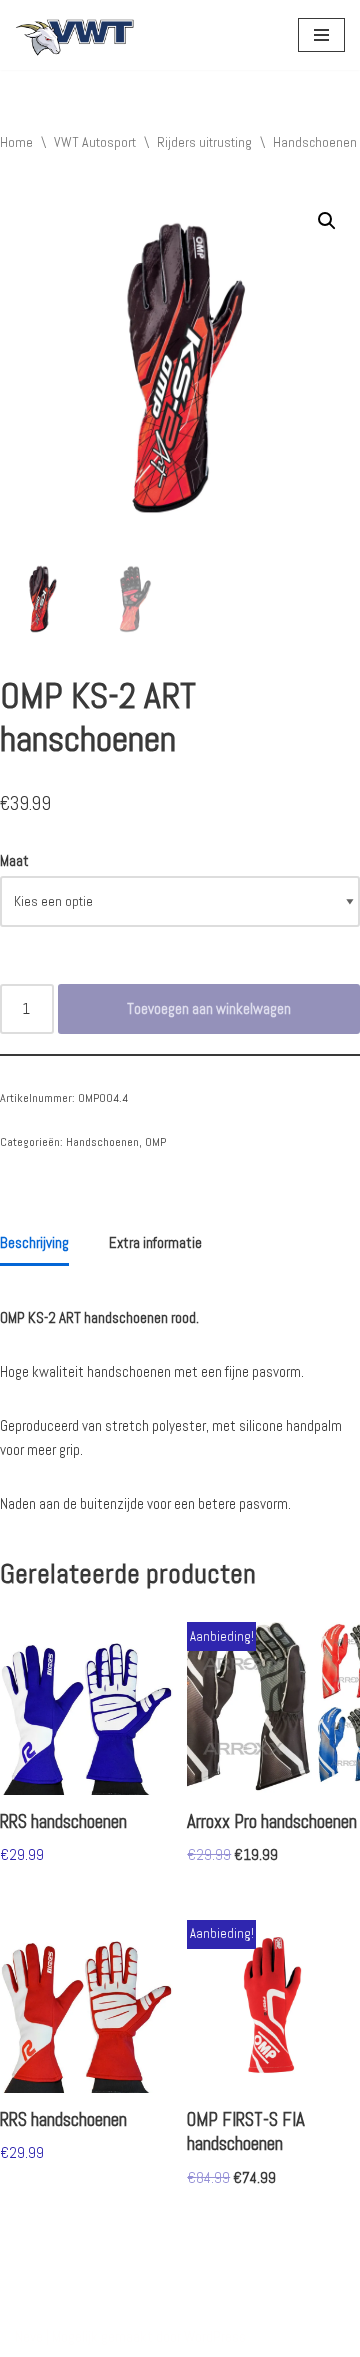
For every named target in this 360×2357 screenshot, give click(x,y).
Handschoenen (315, 142)
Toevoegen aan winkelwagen (209, 1008)
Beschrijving (34, 1242)
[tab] (34, 1245)
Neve (29, 2336)
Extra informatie (155, 1242)
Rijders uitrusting (204, 142)
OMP (155, 1142)
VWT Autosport (95, 142)
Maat (14, 860)
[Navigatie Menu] (321, 35)
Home (16, 142)
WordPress (215, 2336)
